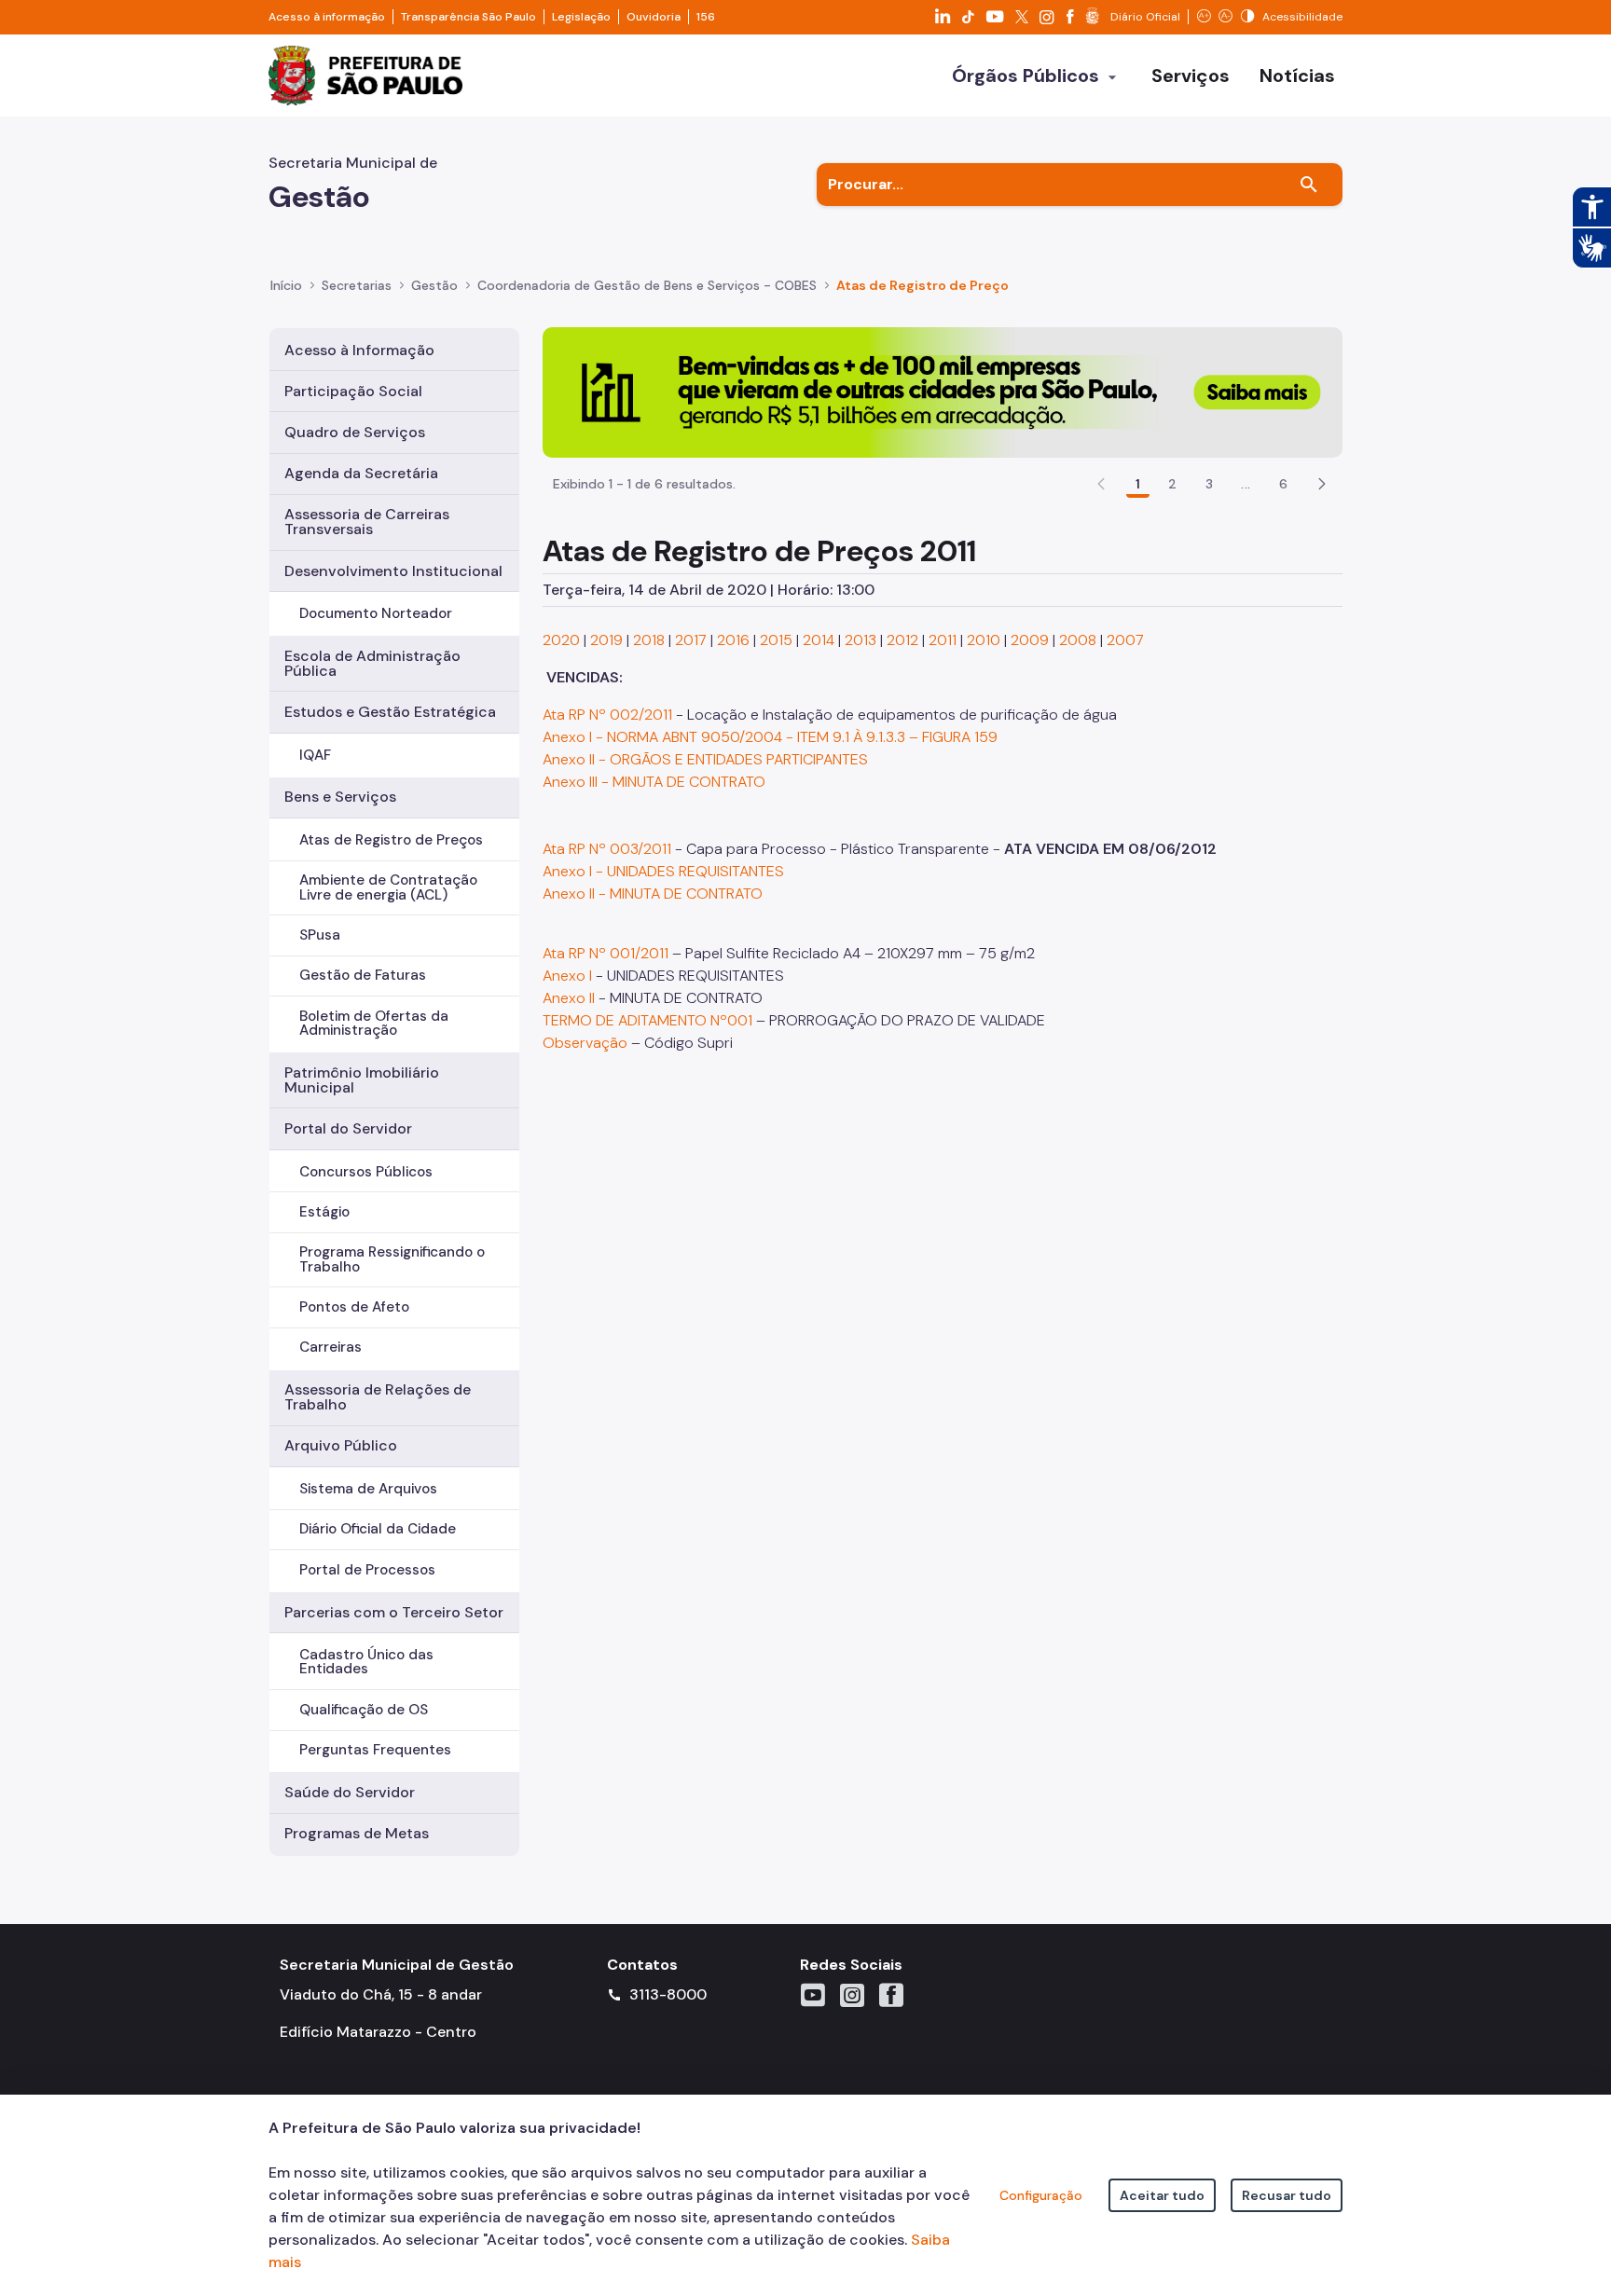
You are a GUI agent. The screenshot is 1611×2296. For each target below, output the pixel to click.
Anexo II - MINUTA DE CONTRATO (653, 894)
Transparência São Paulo (468, 17)
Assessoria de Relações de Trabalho (378, 1397)
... (1246, 484)
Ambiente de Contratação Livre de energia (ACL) (388, 887)
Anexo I (567, 976)
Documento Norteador (376, 613)
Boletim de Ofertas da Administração (374, 1023)
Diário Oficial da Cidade (378, 1529)
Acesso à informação (327, 17)
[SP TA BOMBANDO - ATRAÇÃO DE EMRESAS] (943, 391)
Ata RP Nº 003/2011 (607, 849)
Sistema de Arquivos (368, 1489)
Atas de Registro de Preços (391, 840)
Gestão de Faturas (363, 975)
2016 (733, 640)
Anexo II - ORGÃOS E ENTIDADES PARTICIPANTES (705, 759)
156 (706, 17)
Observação (585, 1043)
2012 (902, 640)
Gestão (434, 285)
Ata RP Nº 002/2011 (607, 715)
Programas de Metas (357, 1833)
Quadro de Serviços (355, 432)
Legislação (581, 17)
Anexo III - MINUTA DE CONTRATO (654, 782)
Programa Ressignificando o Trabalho (392, 1259)
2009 (1030, 640)
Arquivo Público (341, 1445)
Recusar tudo (1287, 2195)
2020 (561, 640)
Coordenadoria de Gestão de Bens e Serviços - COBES (647, 285)
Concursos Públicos (366, 1172)
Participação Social (353, 391)
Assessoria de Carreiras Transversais (367, 522)
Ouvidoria (654, 17)
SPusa (320, 935)
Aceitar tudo (1162, 2195)
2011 (943, 640)
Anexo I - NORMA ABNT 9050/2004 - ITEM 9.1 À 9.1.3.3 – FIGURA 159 (770, 737)
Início (286, 285)
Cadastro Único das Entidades (366, 1662)
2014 (819, 640)
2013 (861, 640)
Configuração (1041, 2195)
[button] (1322, 484)
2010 (984, 640)
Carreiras (330, 1347)
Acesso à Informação (359, 350)
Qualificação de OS (364, 1710)
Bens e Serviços (340, 797)
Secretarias (357, 285)
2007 (1125, 640)
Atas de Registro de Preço (923, 285)
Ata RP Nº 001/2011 (606, 953)
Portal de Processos (367, 1570)
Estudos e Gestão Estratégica (390, 712)
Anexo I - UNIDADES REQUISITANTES (663, 871)
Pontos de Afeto (354, 1307)
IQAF (315, 755)
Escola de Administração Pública (372, 663)
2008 (1078, 640)
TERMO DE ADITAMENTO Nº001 (647, 1020)
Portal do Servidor (348, 1128)
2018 (649, 640)
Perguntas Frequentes (375, 1750)
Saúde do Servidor (350, 1792)
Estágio (324, 1212)
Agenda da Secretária (361, 473)
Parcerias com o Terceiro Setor (394, 1612)
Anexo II (569, 998)
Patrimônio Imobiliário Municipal (362, 1080)
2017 (691, 640)
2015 (776, 640)
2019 (606, 640)
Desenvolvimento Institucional (393, 571)
